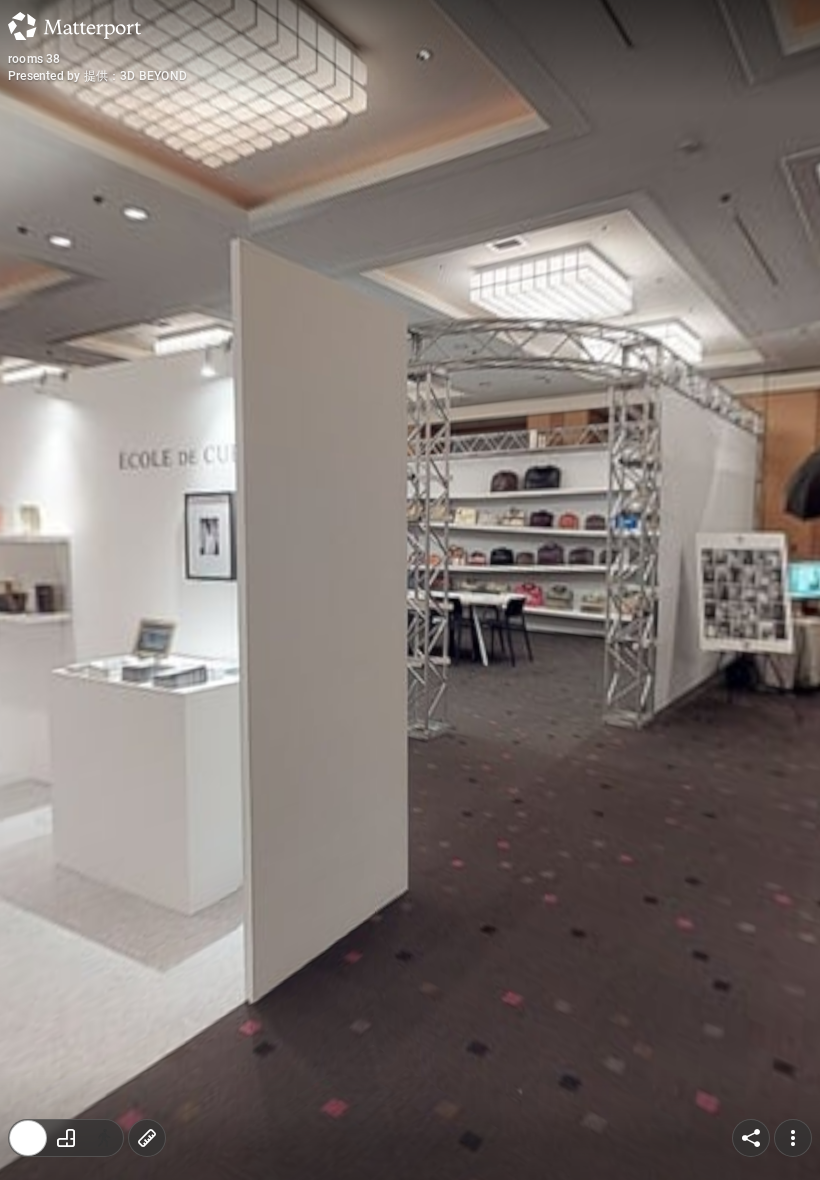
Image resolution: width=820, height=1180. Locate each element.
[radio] (28, 1138)
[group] (66, 1138)
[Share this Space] (751, 1138)
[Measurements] (147, 1138)
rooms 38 (34, 59)
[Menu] (793, 1138)
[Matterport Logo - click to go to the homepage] (74, 26)
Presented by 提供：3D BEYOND (97, 76)
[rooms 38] (410, 590)
